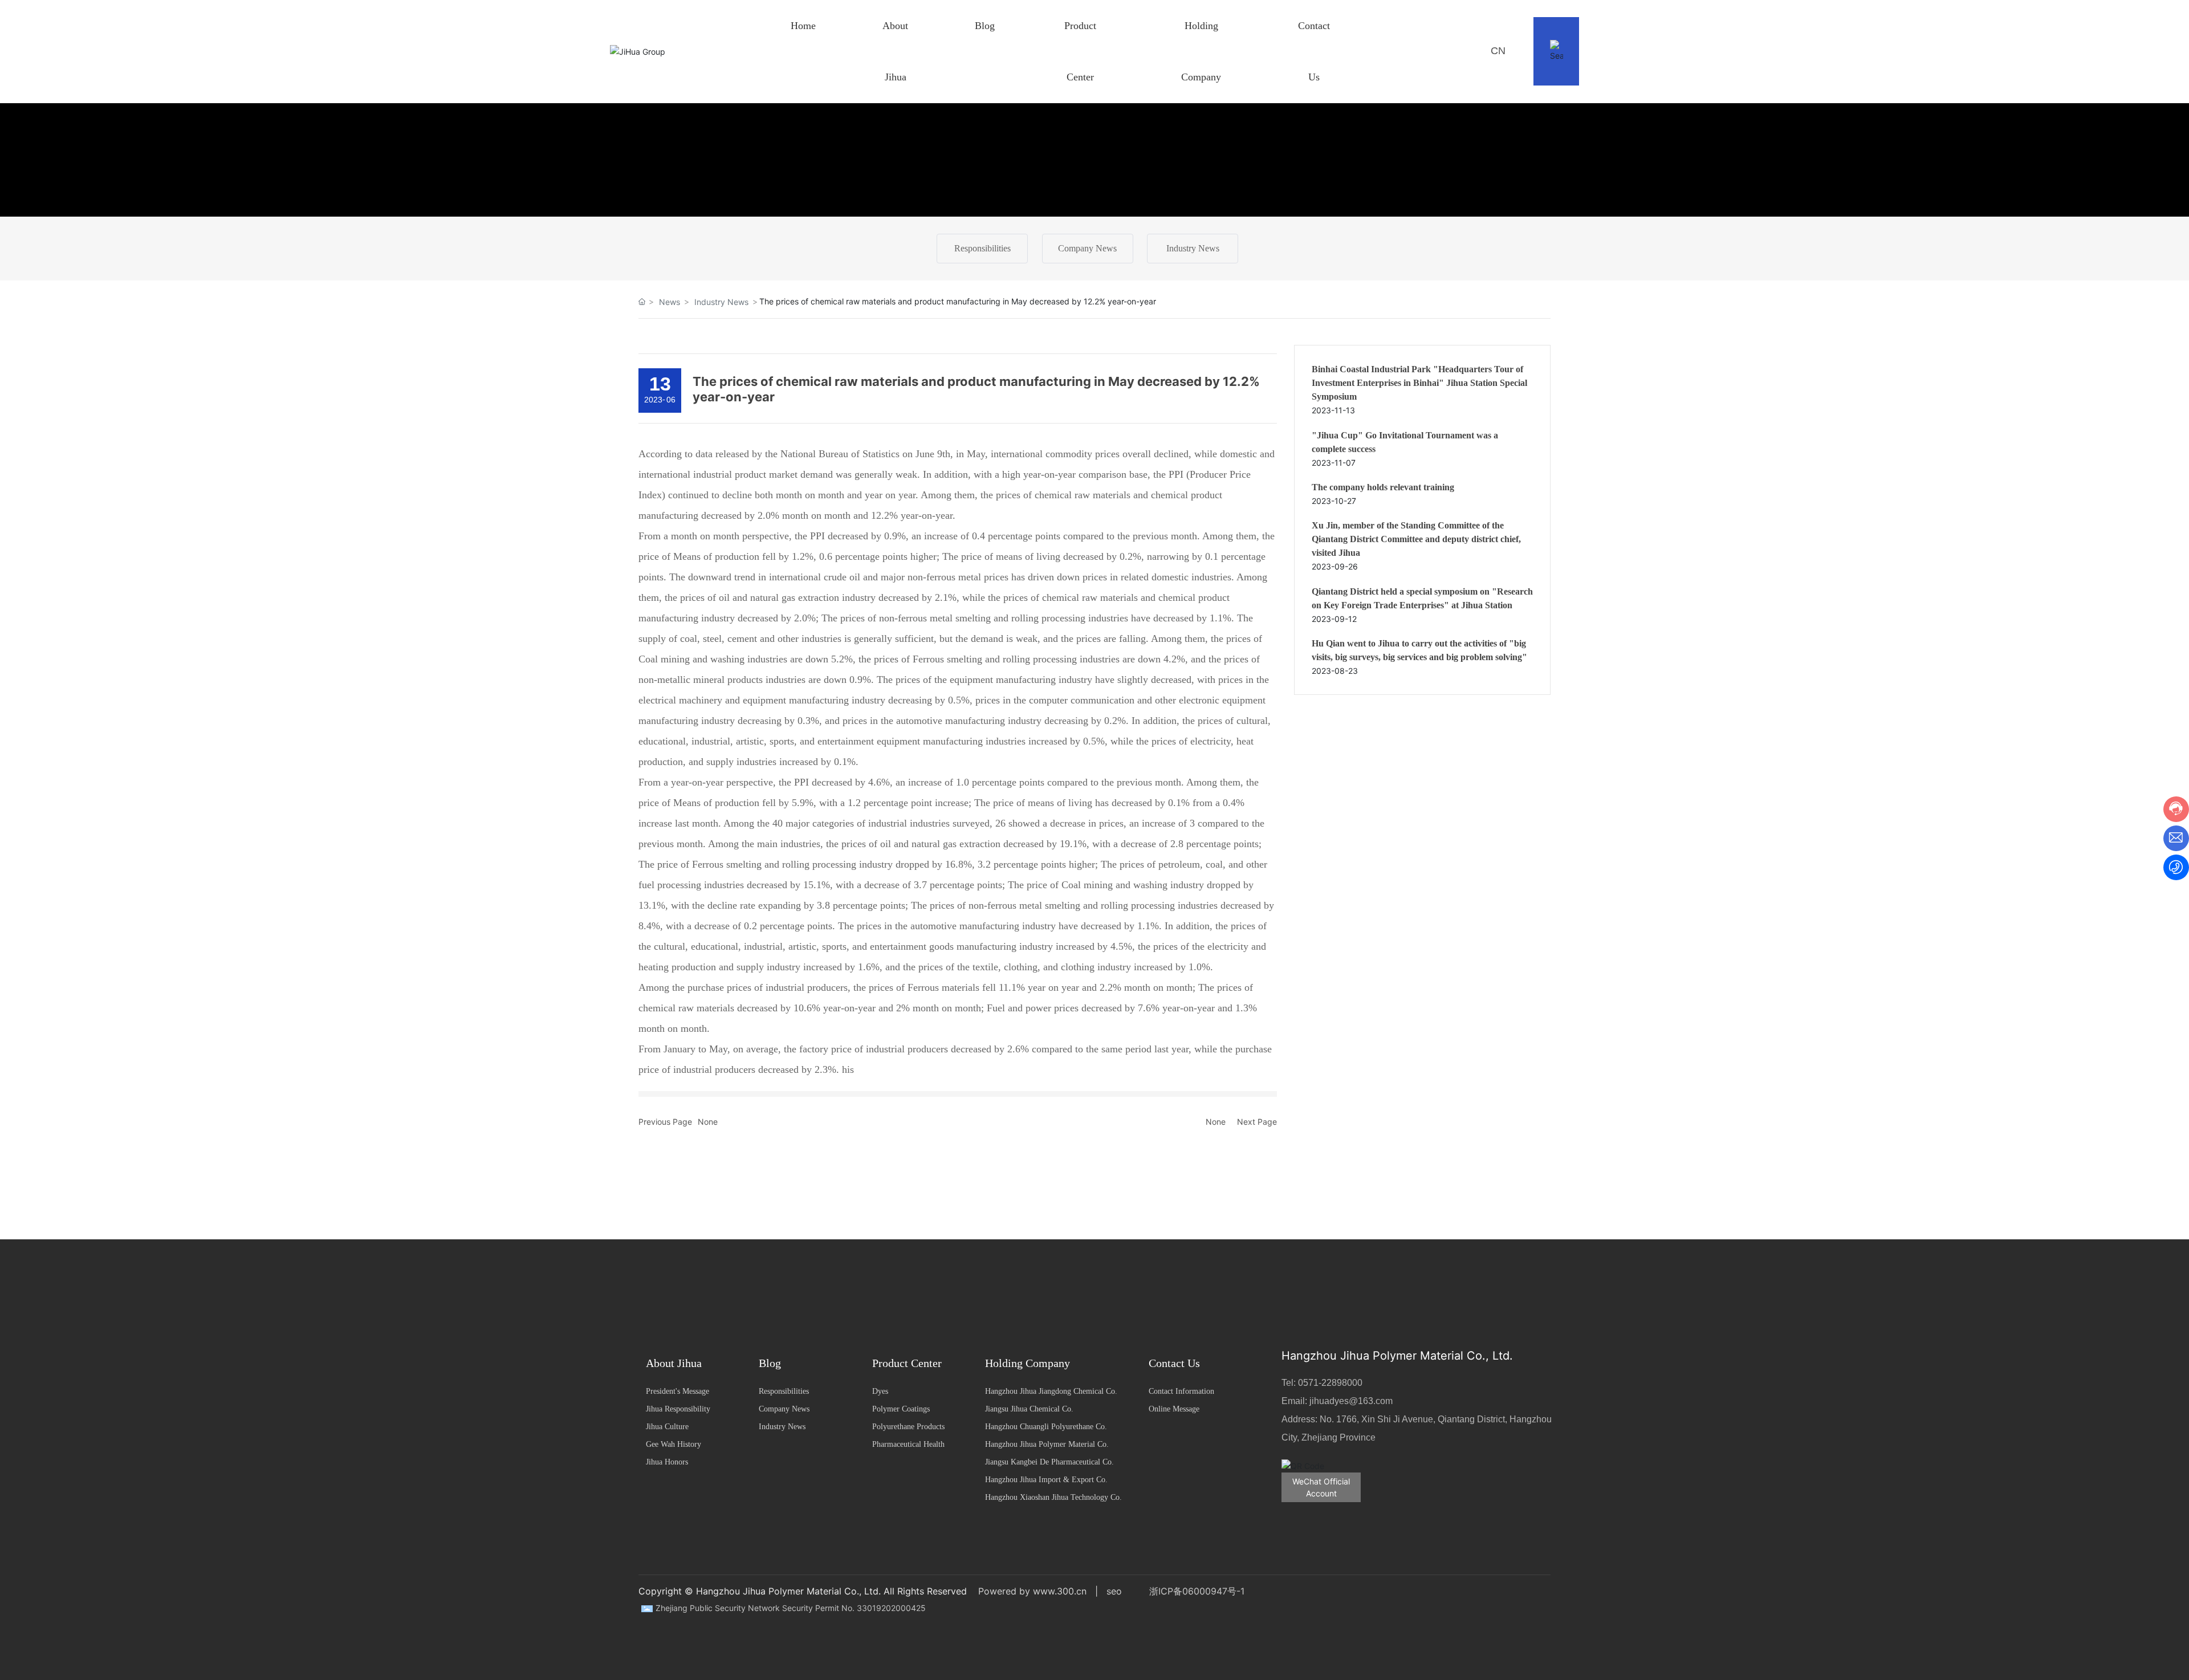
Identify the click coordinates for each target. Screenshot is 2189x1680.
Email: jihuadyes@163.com (1337, 1401)
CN (1498, 51)
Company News (1087, 248)
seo (1114, 1591)
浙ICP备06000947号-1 (1197, 1591)
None (708, 1122)
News (670, 302)
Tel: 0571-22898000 (1322, 1383)
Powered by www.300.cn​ (1032, 1591)
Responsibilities (982, 248)
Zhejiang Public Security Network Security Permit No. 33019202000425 (791, 1608)
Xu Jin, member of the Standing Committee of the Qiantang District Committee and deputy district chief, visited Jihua (1416, 539)
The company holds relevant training (1383, 487)
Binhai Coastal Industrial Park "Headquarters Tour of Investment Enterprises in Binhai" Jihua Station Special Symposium (1419, 383)
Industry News (1193, 248)
